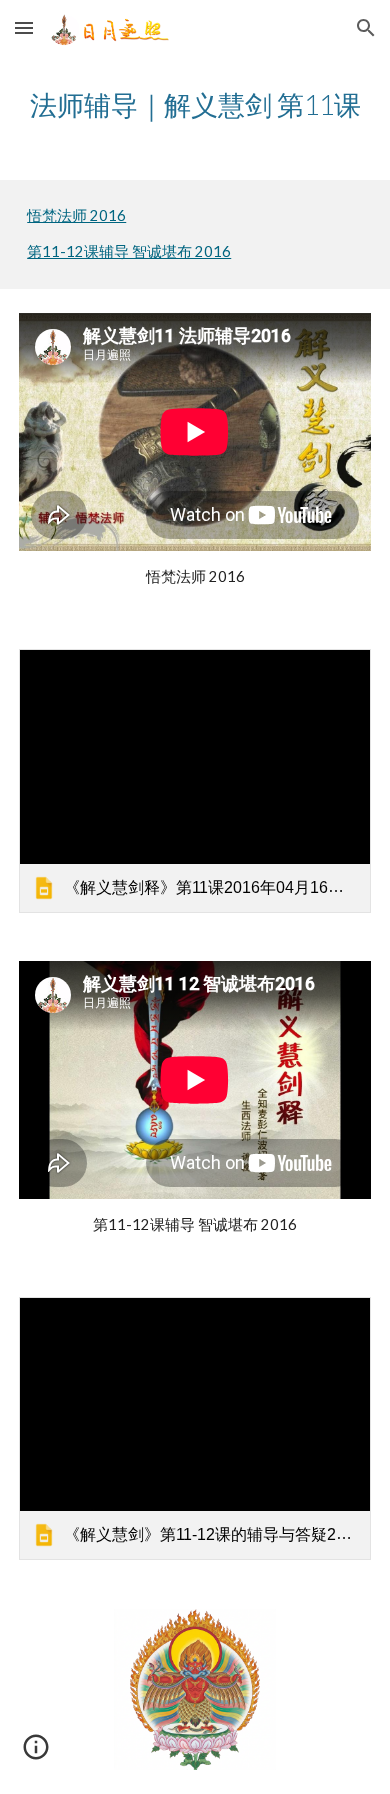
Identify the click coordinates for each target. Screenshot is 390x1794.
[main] (195, 105)
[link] (195, 781)
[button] (24, 27)
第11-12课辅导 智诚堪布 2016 (129, 251)
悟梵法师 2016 (76, 215)
